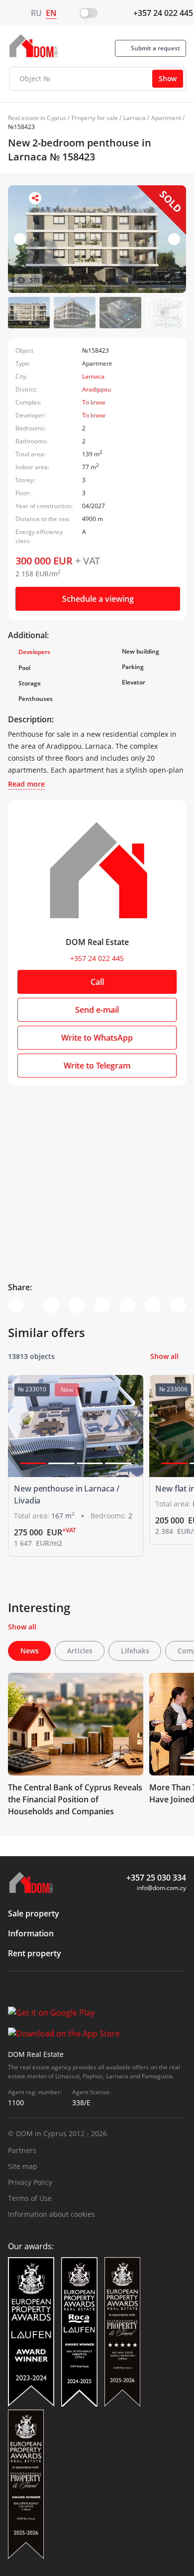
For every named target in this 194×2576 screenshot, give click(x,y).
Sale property (34, 1913)
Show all (164, 1356)
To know (94, 402)
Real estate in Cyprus (37, 118)
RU (36, 13)
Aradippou (97, 389)
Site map (23, 2166)
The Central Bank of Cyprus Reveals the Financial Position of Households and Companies (75, 1799)
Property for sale (95, 118)
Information (31, 1933)
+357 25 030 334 (156, 1878)
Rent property (35, 1953)
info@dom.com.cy (161, 1888)
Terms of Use (30, 2198)
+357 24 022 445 (163, 13)
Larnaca (135, 118)
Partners (22, 2150)
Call (97, 982)
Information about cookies (51, 2214)
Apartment (166, 118)
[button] (174, 239)
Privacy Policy (30, 2182)
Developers (34, 652)
